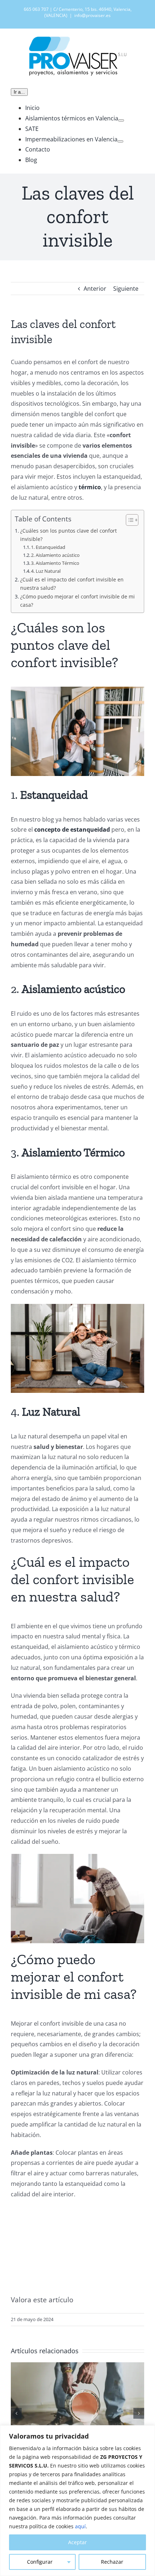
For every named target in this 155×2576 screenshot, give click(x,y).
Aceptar (77, 2542)
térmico (90, 487)
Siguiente (126, 289)
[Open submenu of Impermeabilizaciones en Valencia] (120, 141)
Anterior (95, 289)
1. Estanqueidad (48, 547)
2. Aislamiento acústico (55, 555)
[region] (77, 2501)
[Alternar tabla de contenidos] (129, 520)
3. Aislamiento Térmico (55, 563)
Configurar (40, 2562)
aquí (80, 2526)
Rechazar (112, 2562)
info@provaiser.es (92, 15)
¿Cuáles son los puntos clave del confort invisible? (68, 535)
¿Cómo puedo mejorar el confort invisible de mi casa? (77, 601)
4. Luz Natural (46, 571)
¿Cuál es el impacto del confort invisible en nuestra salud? (72, 584)
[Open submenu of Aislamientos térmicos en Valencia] (121, 120)
